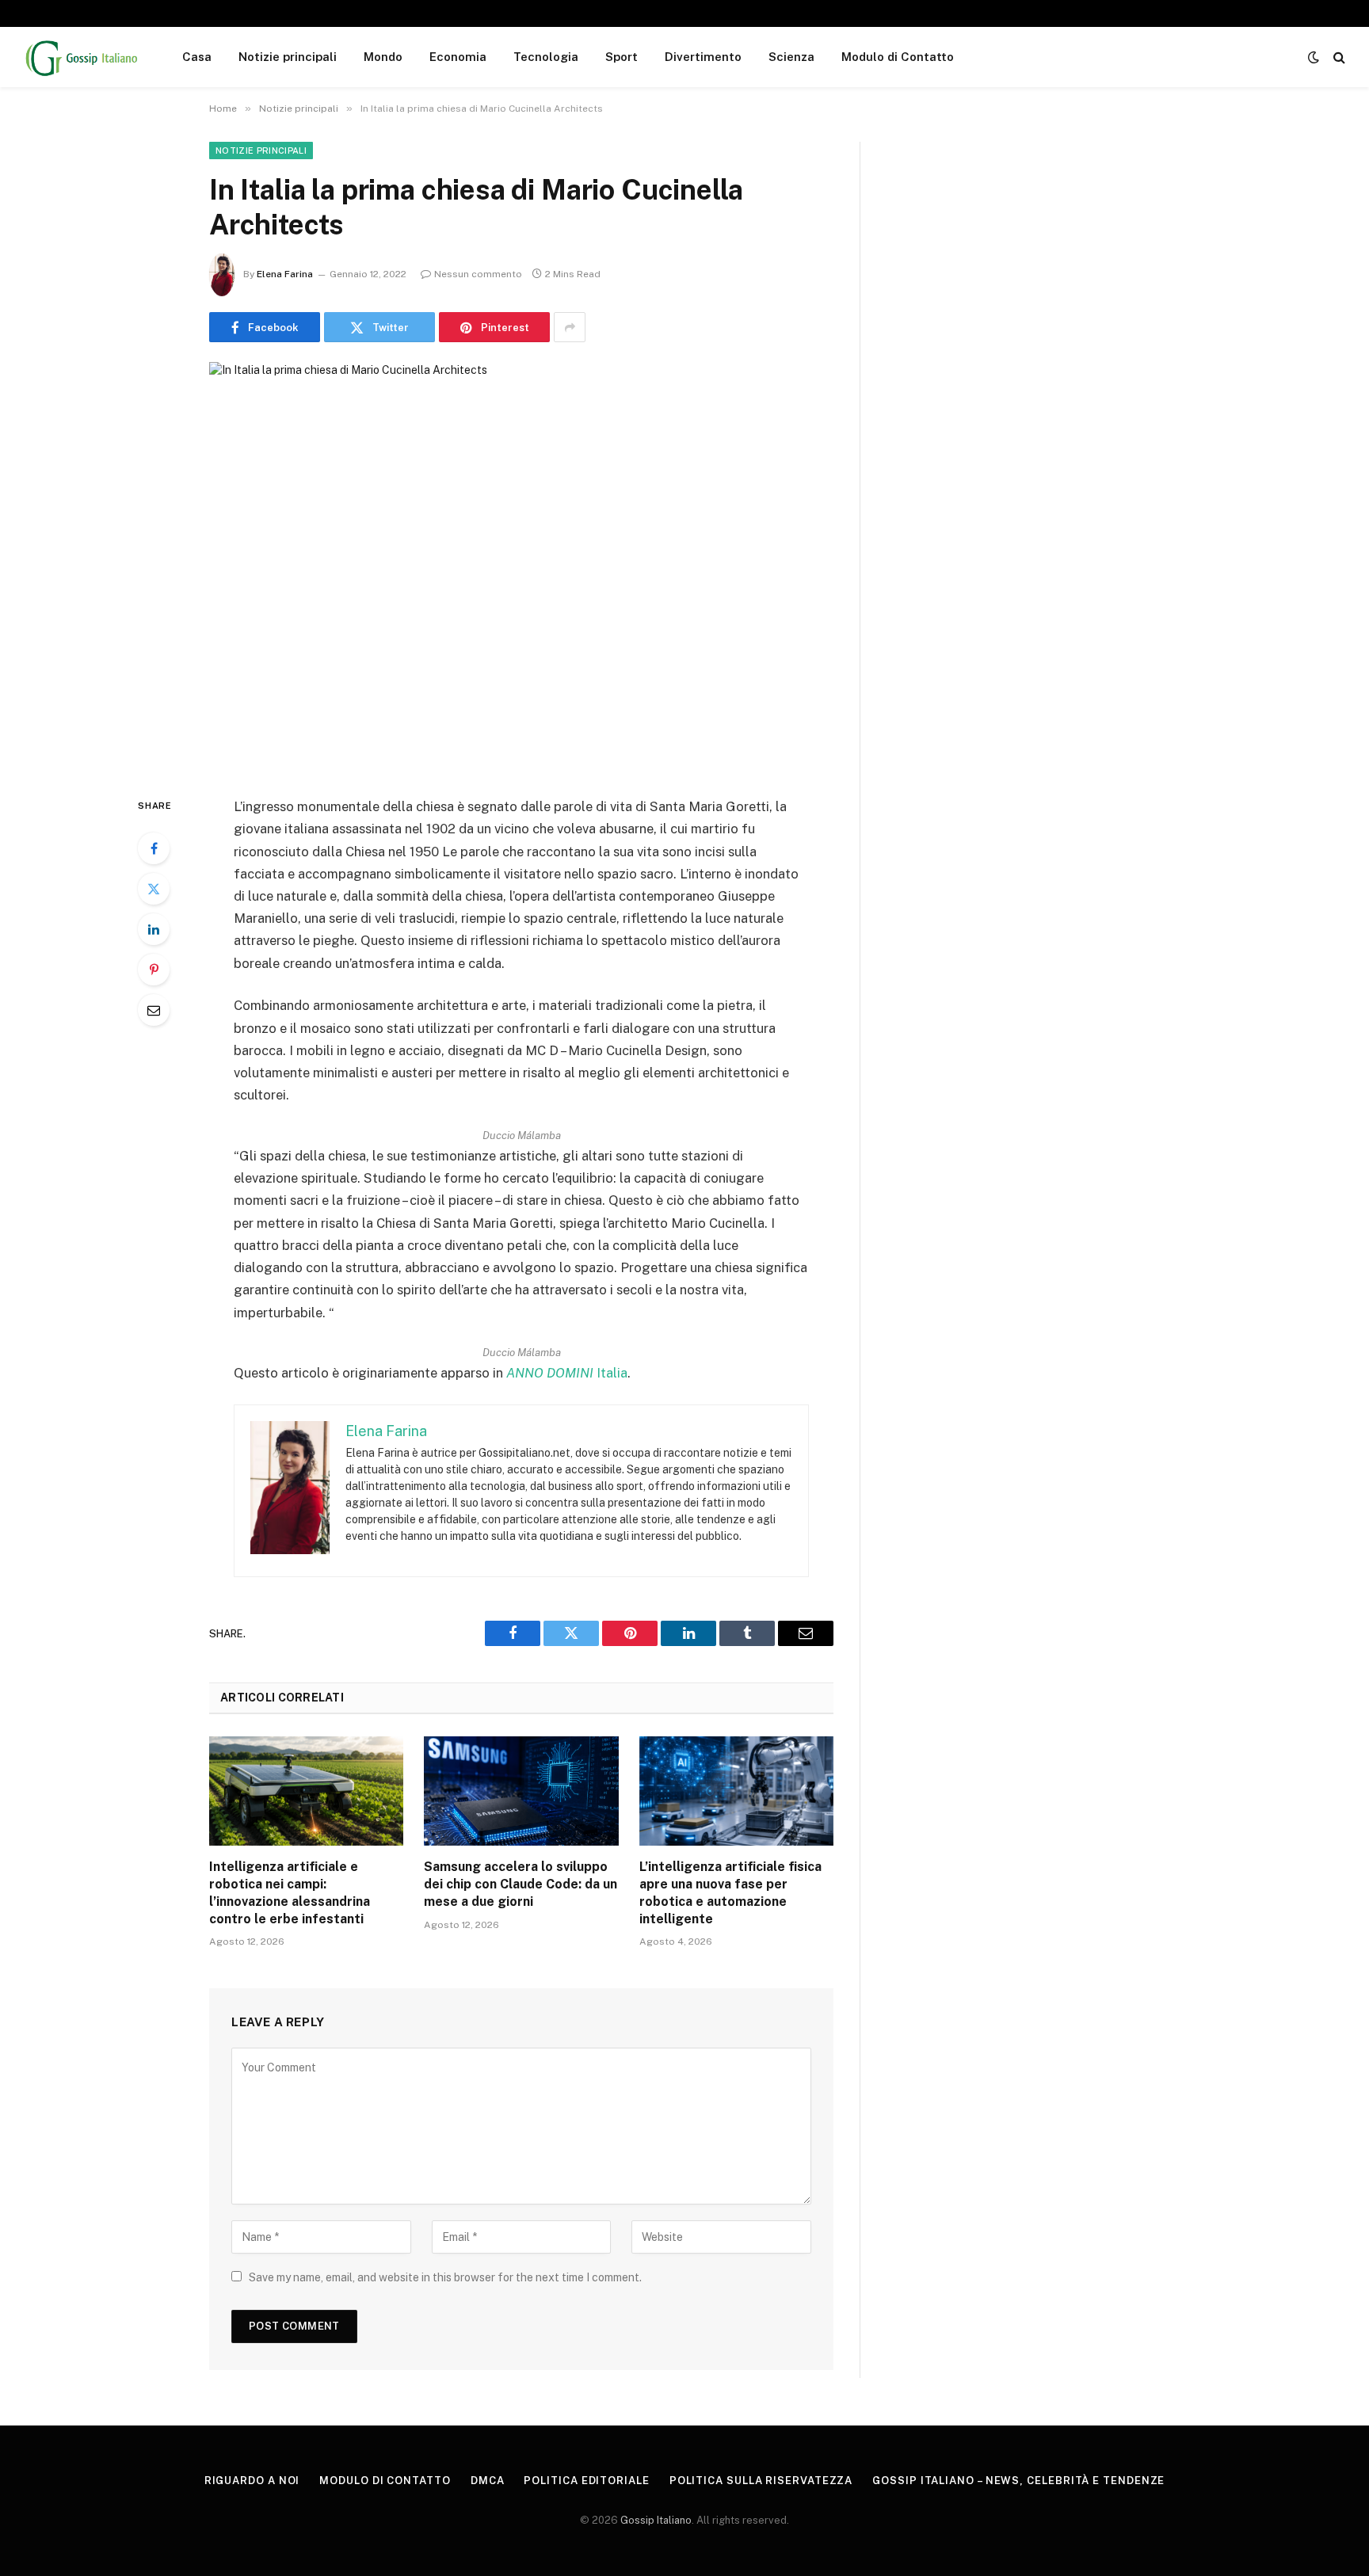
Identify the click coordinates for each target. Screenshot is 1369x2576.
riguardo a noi (252, 2481)
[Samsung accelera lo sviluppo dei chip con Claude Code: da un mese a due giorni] (521, 1791)
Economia (458, 57)
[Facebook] (154, 848)
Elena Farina (285, 274)
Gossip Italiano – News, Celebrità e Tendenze (1018, 2481)
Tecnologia (546, 57)
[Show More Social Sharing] (570, 327)
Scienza (791, 57)
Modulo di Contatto (898, 57)
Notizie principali (288, 57)
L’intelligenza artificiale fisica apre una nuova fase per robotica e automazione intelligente (730, 1892)
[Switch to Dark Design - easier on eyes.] (1314, 57)
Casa (197, 57)
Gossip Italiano (656, 2520)
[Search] (1338, 57)
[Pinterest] (154, 970)
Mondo (383, 57)
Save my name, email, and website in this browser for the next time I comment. (445, 2277)
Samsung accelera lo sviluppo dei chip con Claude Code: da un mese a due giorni (521, 1884)
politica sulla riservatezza (761, 2481)
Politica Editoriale (586, 2481)
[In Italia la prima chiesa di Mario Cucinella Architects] (521, 566)
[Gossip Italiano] (82, 57)
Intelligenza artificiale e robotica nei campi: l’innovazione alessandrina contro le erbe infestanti (290, 1892)
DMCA (488, 2481)
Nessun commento (478, 274)
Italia (567, 1373)
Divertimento (703, 57)
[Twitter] (154, 889)
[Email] (154, 1010)
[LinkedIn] (154, 929)
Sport (622, 57)
